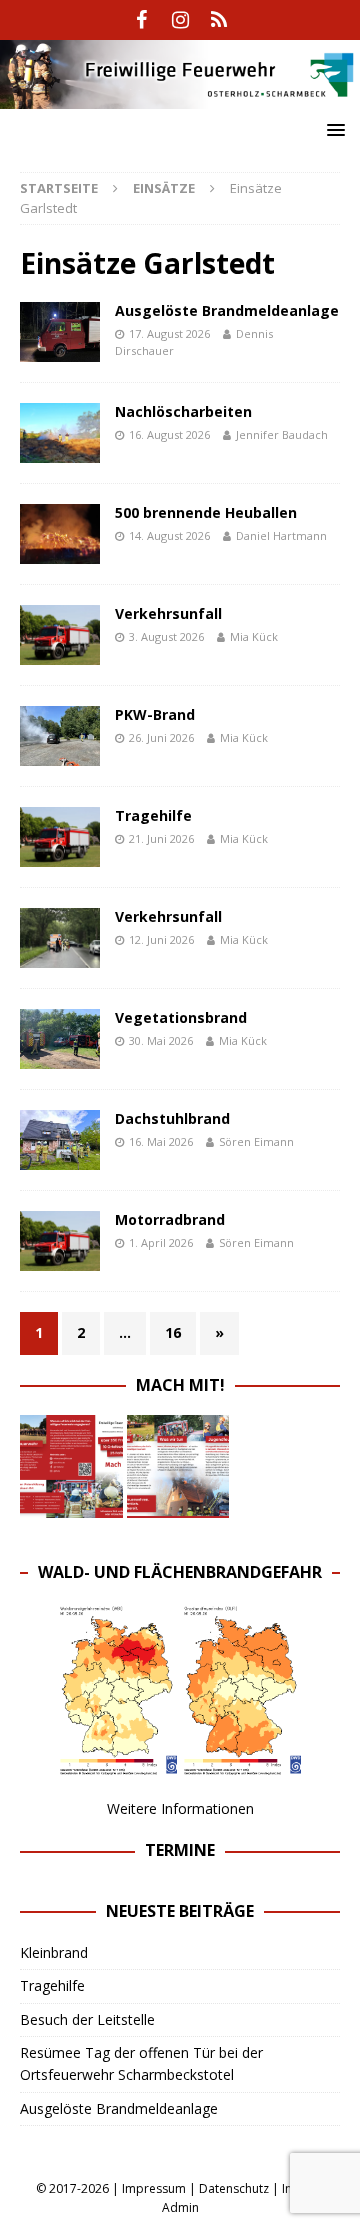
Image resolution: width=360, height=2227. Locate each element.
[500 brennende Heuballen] (60, 534)
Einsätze (164, 188)
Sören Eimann (256, 1141)
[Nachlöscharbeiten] (60, 433)
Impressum (154, 2188)
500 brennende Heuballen (206, 512)
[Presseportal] (219, 20)
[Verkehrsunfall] (60, 635)
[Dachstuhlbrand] (60, 1140)
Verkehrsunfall (168, 613)
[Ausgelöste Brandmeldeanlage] (60, 332)
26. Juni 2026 (161, 737)
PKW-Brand (155, 714)
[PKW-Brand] (60, 736)
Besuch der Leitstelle (87, 2019)
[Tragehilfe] (60, 837)
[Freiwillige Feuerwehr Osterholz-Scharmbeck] (180, 96)
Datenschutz (234, 2188)
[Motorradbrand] (60, 1241)
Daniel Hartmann (281, 535)
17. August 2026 (169, 333)
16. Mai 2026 (161, 1141)
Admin (180, 2207)
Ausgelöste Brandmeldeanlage (227, 310)
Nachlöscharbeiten (183, 411)
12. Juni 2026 (161, 939)
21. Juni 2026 (161, 838)
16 (173, 1332)
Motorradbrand (170, 1219)
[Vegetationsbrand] (60, 1039)
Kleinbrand (54, 1952)
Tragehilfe (153, 815)
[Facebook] (141, 20)
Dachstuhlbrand (172, 1118)
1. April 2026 (161, 1242)
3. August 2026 (166, 636)
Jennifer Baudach (282, 434)
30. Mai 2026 (161, 1040)
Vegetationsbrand (181, 1017)
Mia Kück (254, 636)
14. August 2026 (169, 535)
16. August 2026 (169, 434)
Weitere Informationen (180, 1808)
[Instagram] (180, 20)
